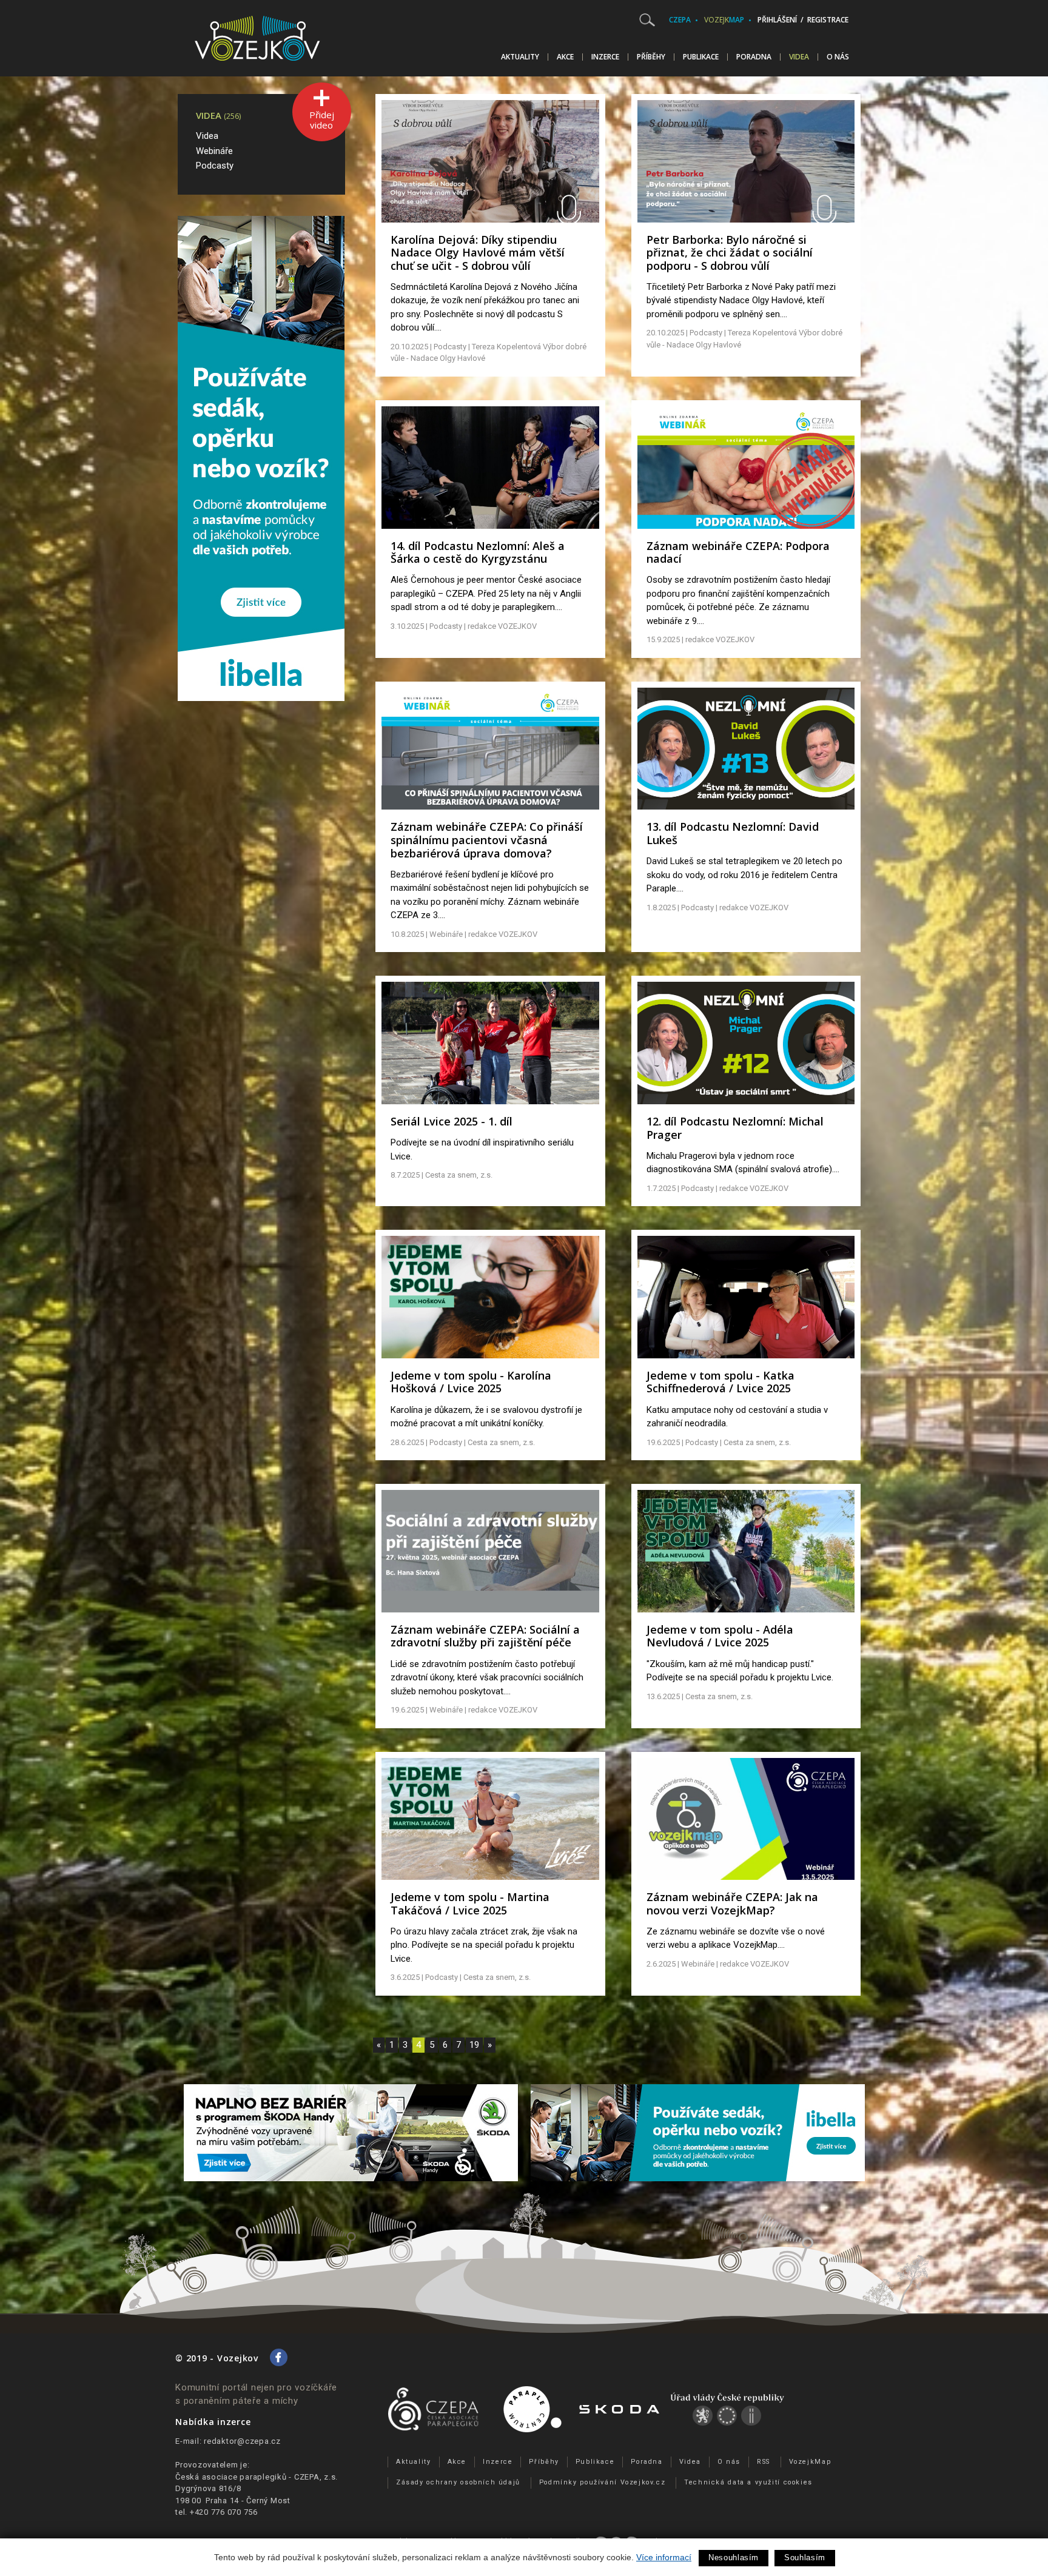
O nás (838, 57)
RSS (764, 2462)
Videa (799, 57)
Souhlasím (805, 2558)
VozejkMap (810, 2462)
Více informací (664, 2557)
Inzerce (605, 57)
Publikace (701, 57)
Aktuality (520, 57)
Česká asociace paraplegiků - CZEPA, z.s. (257, 2477)
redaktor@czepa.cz (242, 2441)
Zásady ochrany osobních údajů (458, 2482)
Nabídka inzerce (213, 2422)
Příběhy (651, 57)
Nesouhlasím (734, 2558)
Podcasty (215, 166)
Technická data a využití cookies (748, 2482)
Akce (565, 57)
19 (474, 2045)
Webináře (214, 151)
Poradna (754, 57)
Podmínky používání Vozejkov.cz (603, 2482)
